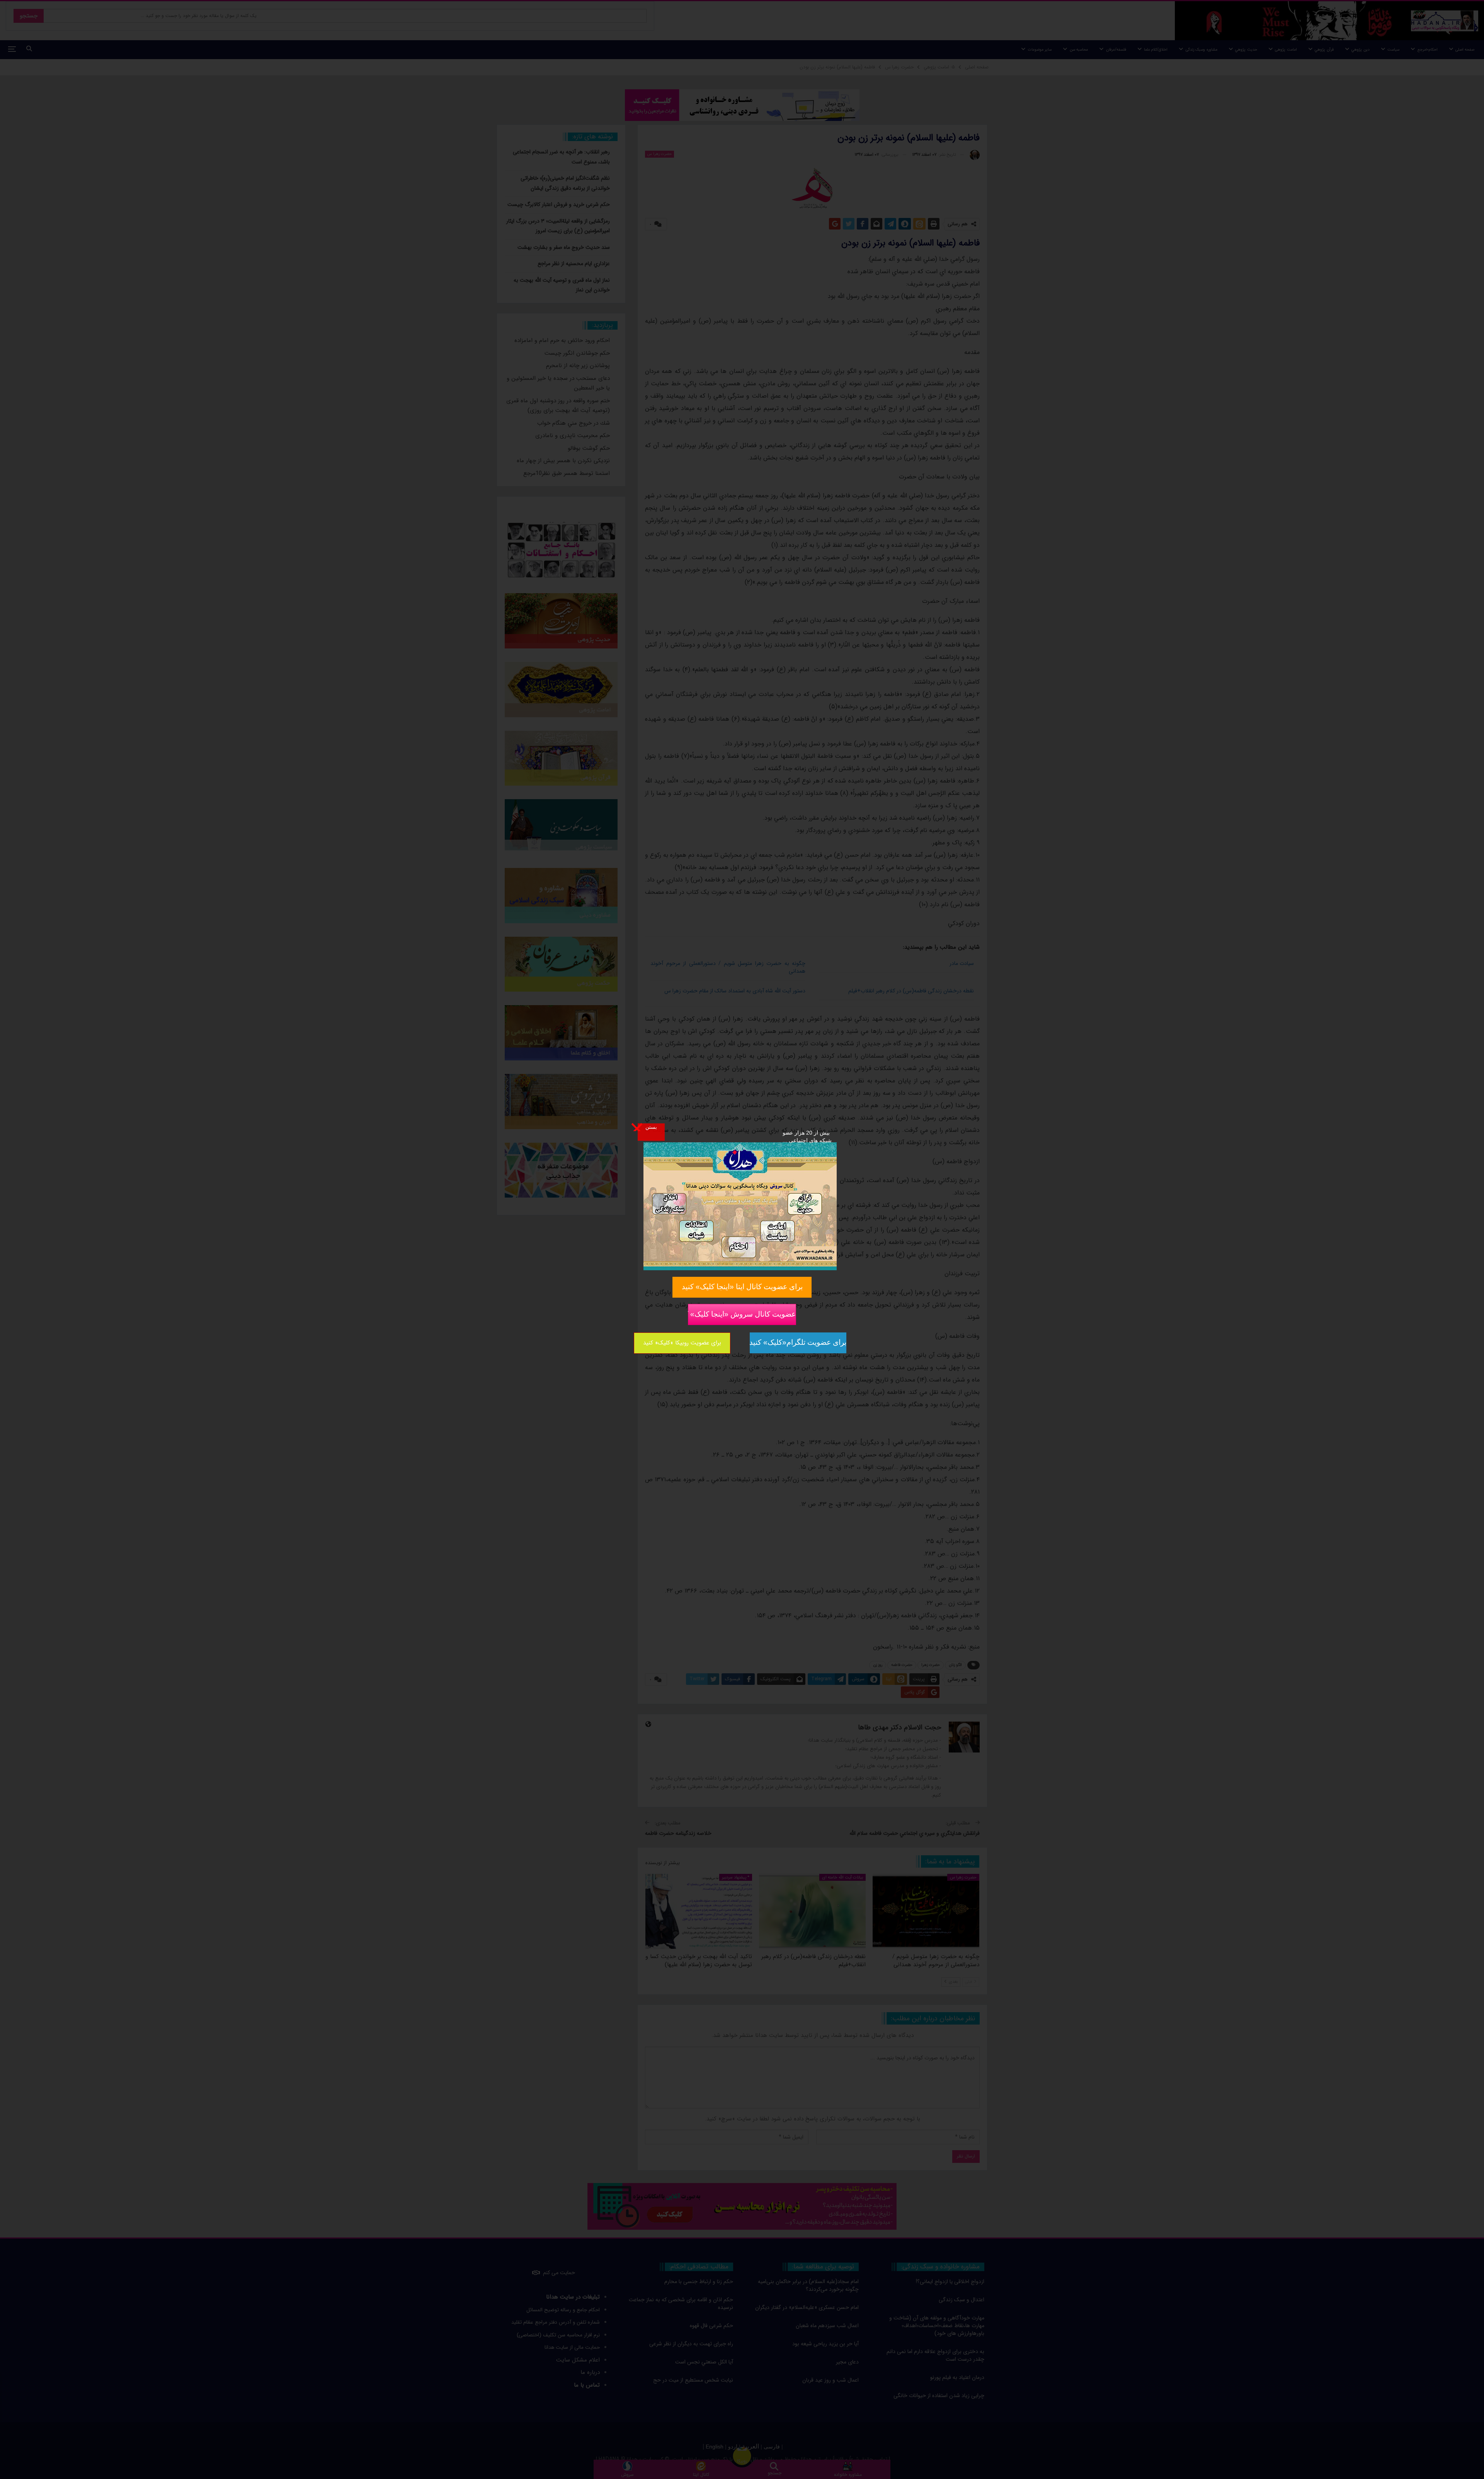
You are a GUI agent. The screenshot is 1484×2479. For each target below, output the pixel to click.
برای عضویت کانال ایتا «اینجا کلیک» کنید (742, 1287)
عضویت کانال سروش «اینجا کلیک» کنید (742, 1314)
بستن (651, 1127)
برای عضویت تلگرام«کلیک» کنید (798, 1342)
